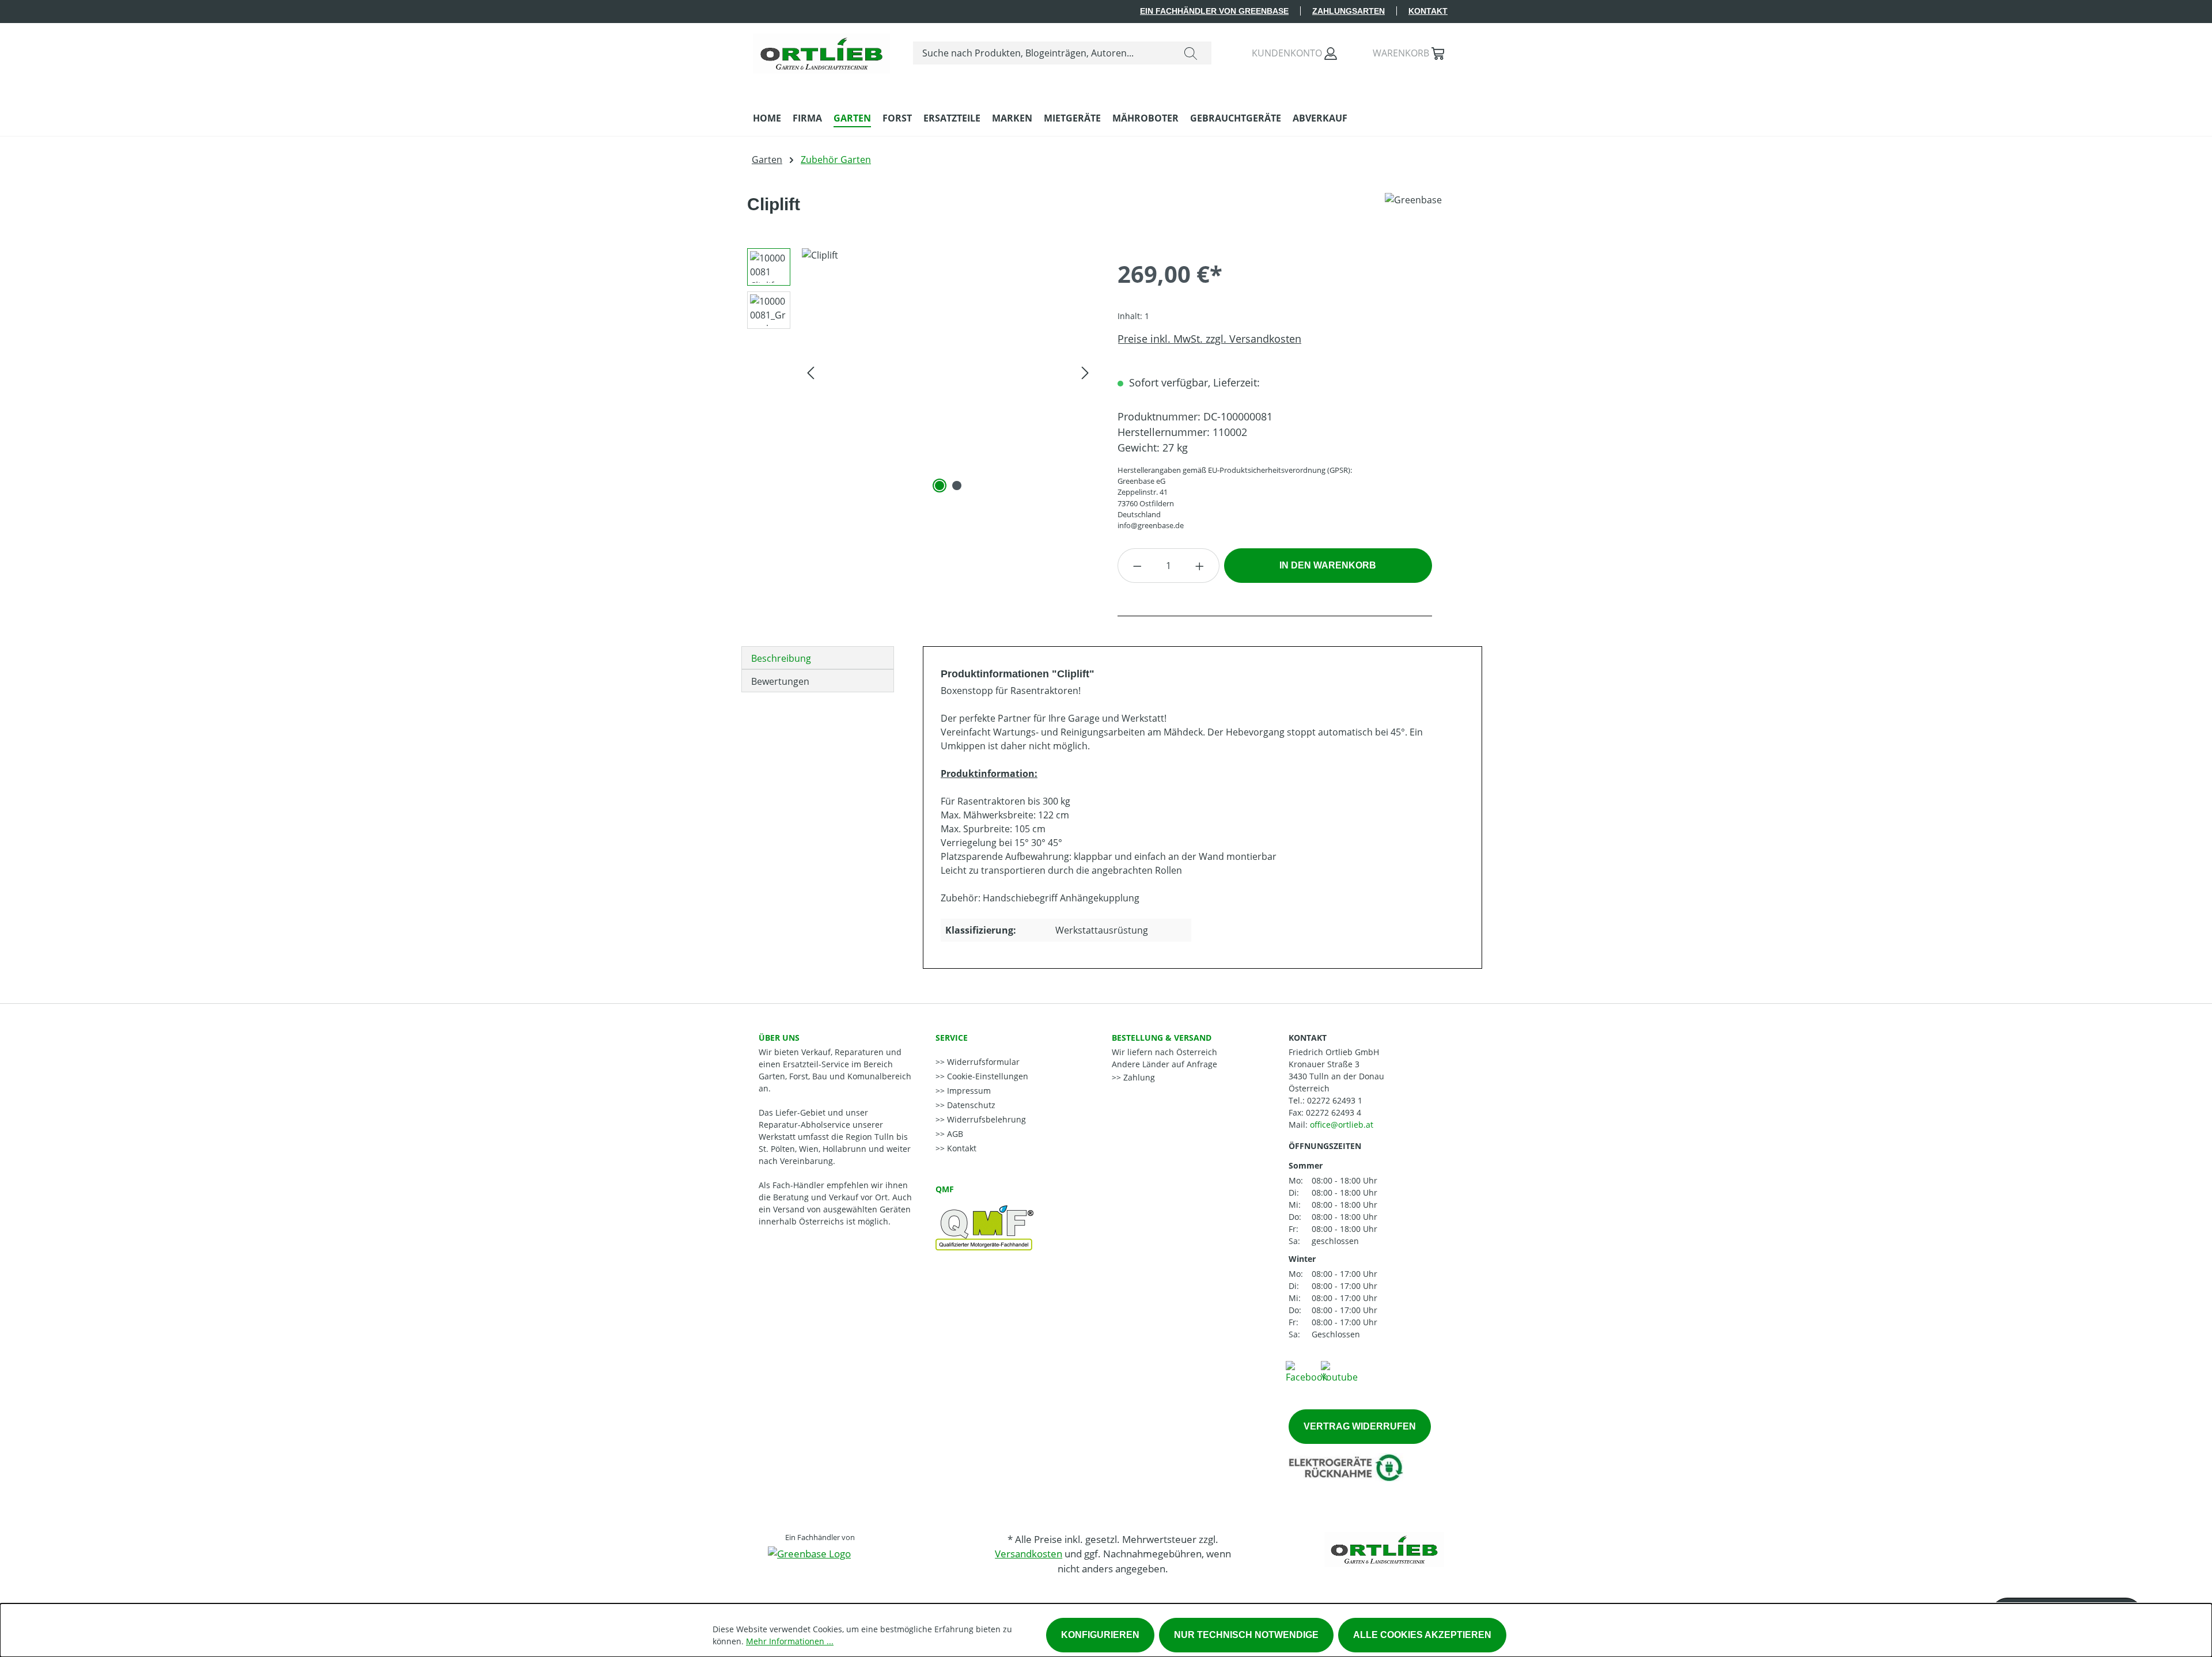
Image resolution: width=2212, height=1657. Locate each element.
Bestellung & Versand (1162, 1038)
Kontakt (1428, 11)
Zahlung (1138, 1077)
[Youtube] (1339, 1371)
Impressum (968, 1091)
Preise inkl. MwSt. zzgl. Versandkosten (1209, 339)
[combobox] (1042, 53)
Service (952, 1038)
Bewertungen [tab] (780, 681)
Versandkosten (1029, 1554)
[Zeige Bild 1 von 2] (940, 486)
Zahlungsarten (1349, 11)
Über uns (779, 1038)
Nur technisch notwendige (1246, 1635)
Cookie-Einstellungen (986, 1076)
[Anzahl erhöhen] (1200, 566)
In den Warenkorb (1328, 565)
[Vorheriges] (810, 372)
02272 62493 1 (1335, 1100)
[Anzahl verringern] (1137, 566)
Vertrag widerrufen (1360, 1426)
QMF (945, 1189)
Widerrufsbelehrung (985, 1119)
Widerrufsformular (982, 1062)
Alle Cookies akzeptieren (1422, 1635)
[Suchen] (1191, 53)
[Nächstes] (1085, 372)
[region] (916, 372)
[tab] (818, 658)
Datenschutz (970, 1105)
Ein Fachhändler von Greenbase (1214, 11)
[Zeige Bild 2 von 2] (957, 486)
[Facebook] (1306, 1371)
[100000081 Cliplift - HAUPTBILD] (948, 372)
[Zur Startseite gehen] (821, 51)
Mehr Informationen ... (790, 1641)
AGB (954, 1134)
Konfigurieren (1100, 1635)
